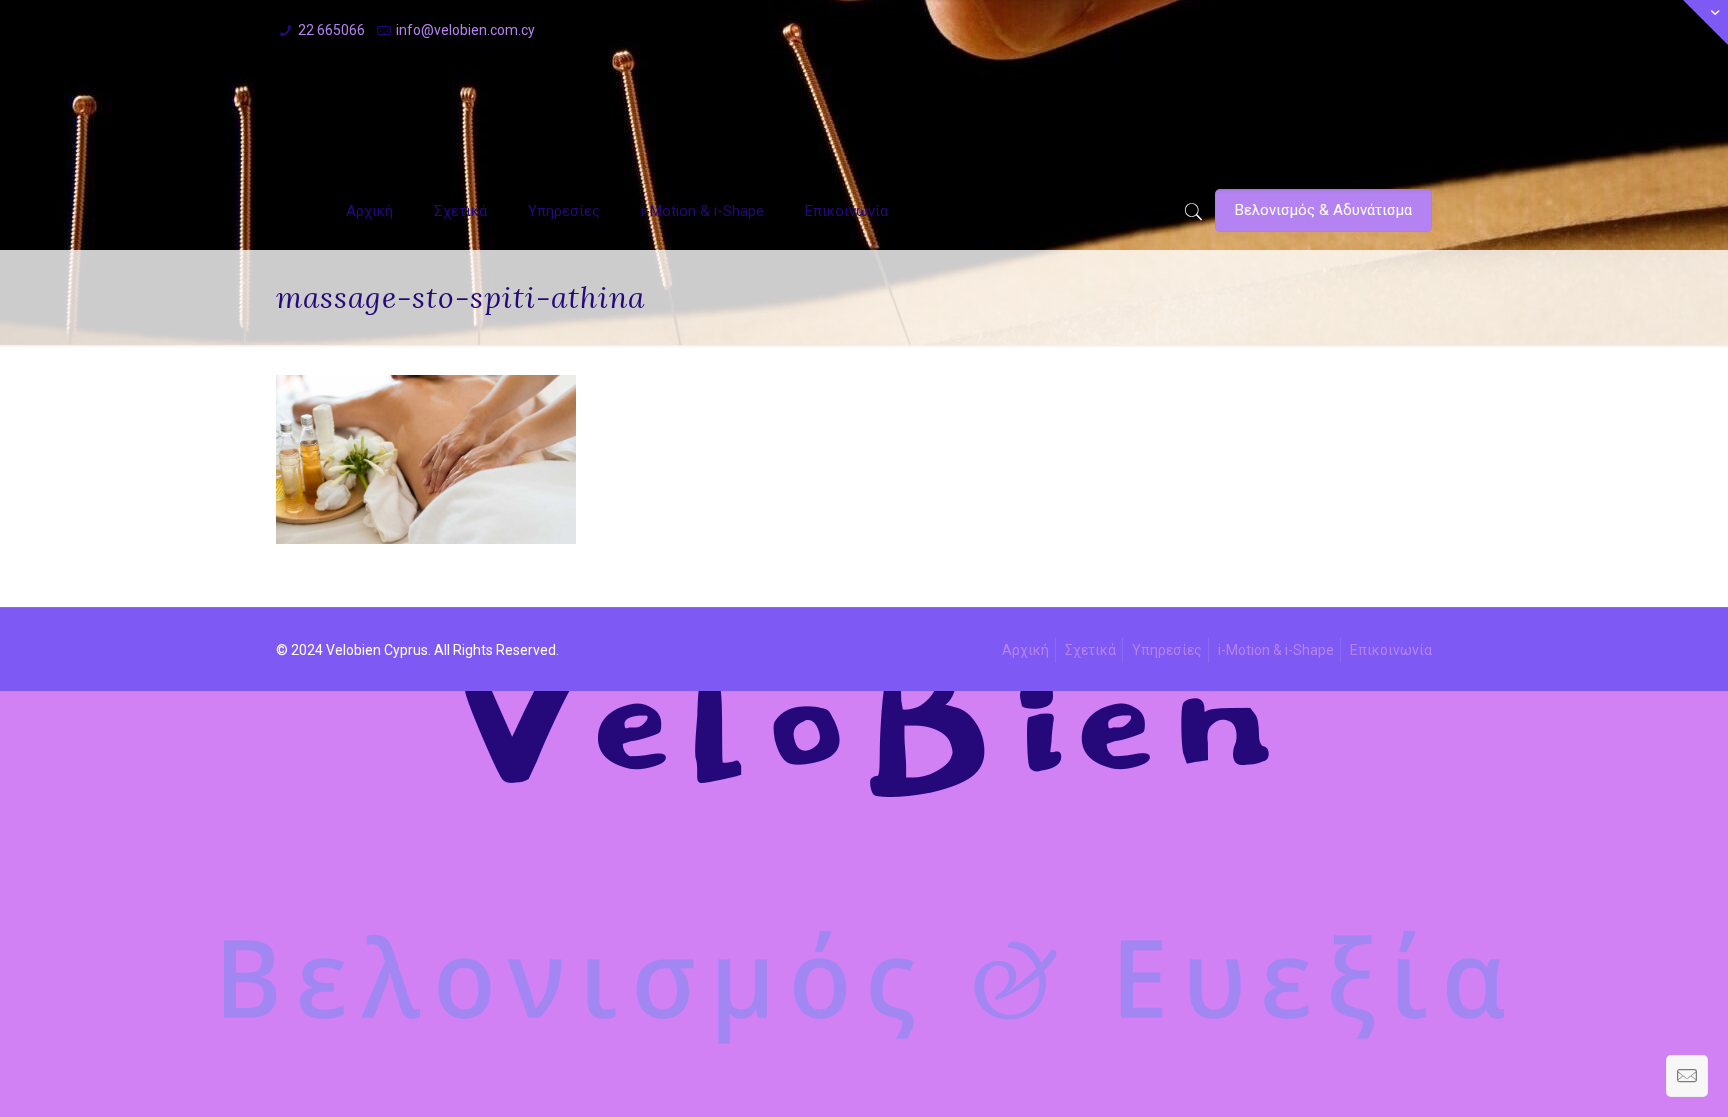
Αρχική (1025, 650)
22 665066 (331, 30)
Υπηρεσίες (1167, 650)
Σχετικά (1090, 650)
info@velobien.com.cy (465, 30)
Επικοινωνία (1391, 650)
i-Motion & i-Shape (1276, 650)
